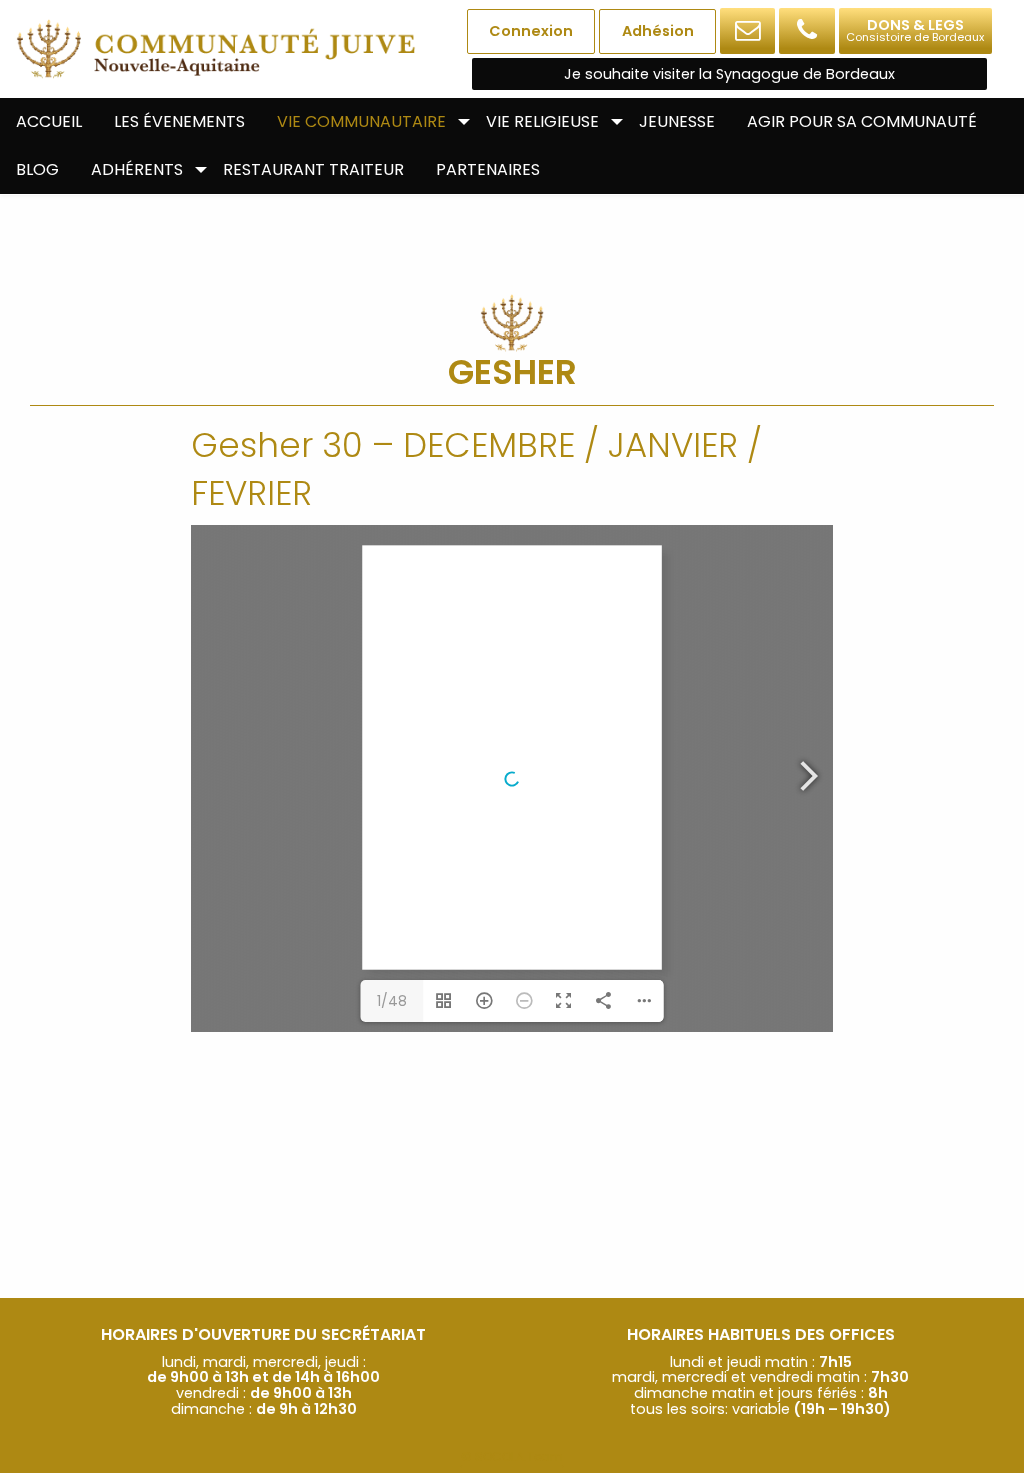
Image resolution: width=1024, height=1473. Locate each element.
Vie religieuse (542, 121)
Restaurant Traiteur (313, 169)
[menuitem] (49, 122)
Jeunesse (677, 121)
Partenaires (488, 169)
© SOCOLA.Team (512, 1456)
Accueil (49, 121)
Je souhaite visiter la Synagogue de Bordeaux (729, 74)
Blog (37, 169)
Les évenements (179, 121)
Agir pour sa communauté (862, 121)
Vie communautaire (361, 121)
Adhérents (137, 169)
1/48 (392, 1001)
